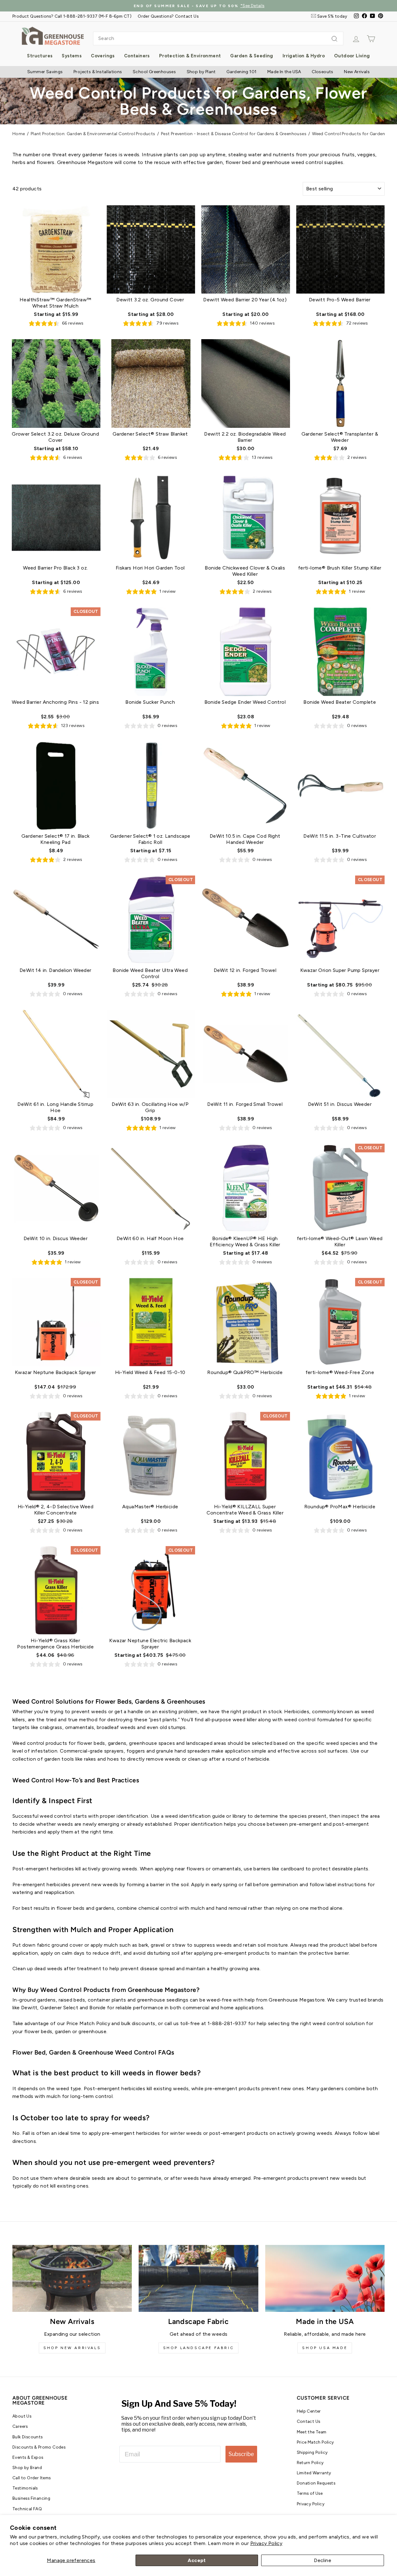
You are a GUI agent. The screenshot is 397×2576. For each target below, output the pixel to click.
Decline (323, 2560)
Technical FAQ (27, 2509)
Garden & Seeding (252, 56)
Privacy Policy (266, 2543)
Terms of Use (310, 2493)
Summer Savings (45, 72)
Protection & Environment (190, 56)
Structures (40, 56)
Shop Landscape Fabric (199, 2348)
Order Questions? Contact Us (168, 16)
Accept (197, 2560)
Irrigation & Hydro (304, 56)
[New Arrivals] (72, 2279)
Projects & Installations (98, 72)
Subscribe (241, 2454)
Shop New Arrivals (72, 2348)
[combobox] (218, 38)
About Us (22, 2416)
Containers (137, 56)
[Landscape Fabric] (198, 2279)
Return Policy (310, 2463)
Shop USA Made (325, 2348)
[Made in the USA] (325, 2279)
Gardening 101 (241, 72)
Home (19, 134)
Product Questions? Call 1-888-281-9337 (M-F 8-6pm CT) (72, 16)
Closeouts (323, 72)
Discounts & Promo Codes (39, 2447)
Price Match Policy (315, 2442)
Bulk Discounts (28, 2437)
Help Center (309, 2411)
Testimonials (25, 2488)
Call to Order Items (32, 2478)
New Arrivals (357, 72)
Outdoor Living (352, 56)
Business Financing (31, 2498)
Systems (72, 56)
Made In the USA (284, 72)
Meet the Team (312, 2432)
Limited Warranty (314, 2473)
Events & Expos (28, 2457)
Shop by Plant (201, 72)
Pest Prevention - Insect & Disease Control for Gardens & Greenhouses (234, 134)
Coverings (103, 56)
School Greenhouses (154, 72)
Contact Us (309, 2421)
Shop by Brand (27, 2467)
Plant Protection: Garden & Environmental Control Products (93, 134)
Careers (20, 2426)
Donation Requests (316, 2483)
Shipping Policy (312, 2452)
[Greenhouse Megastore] (53, 35)
